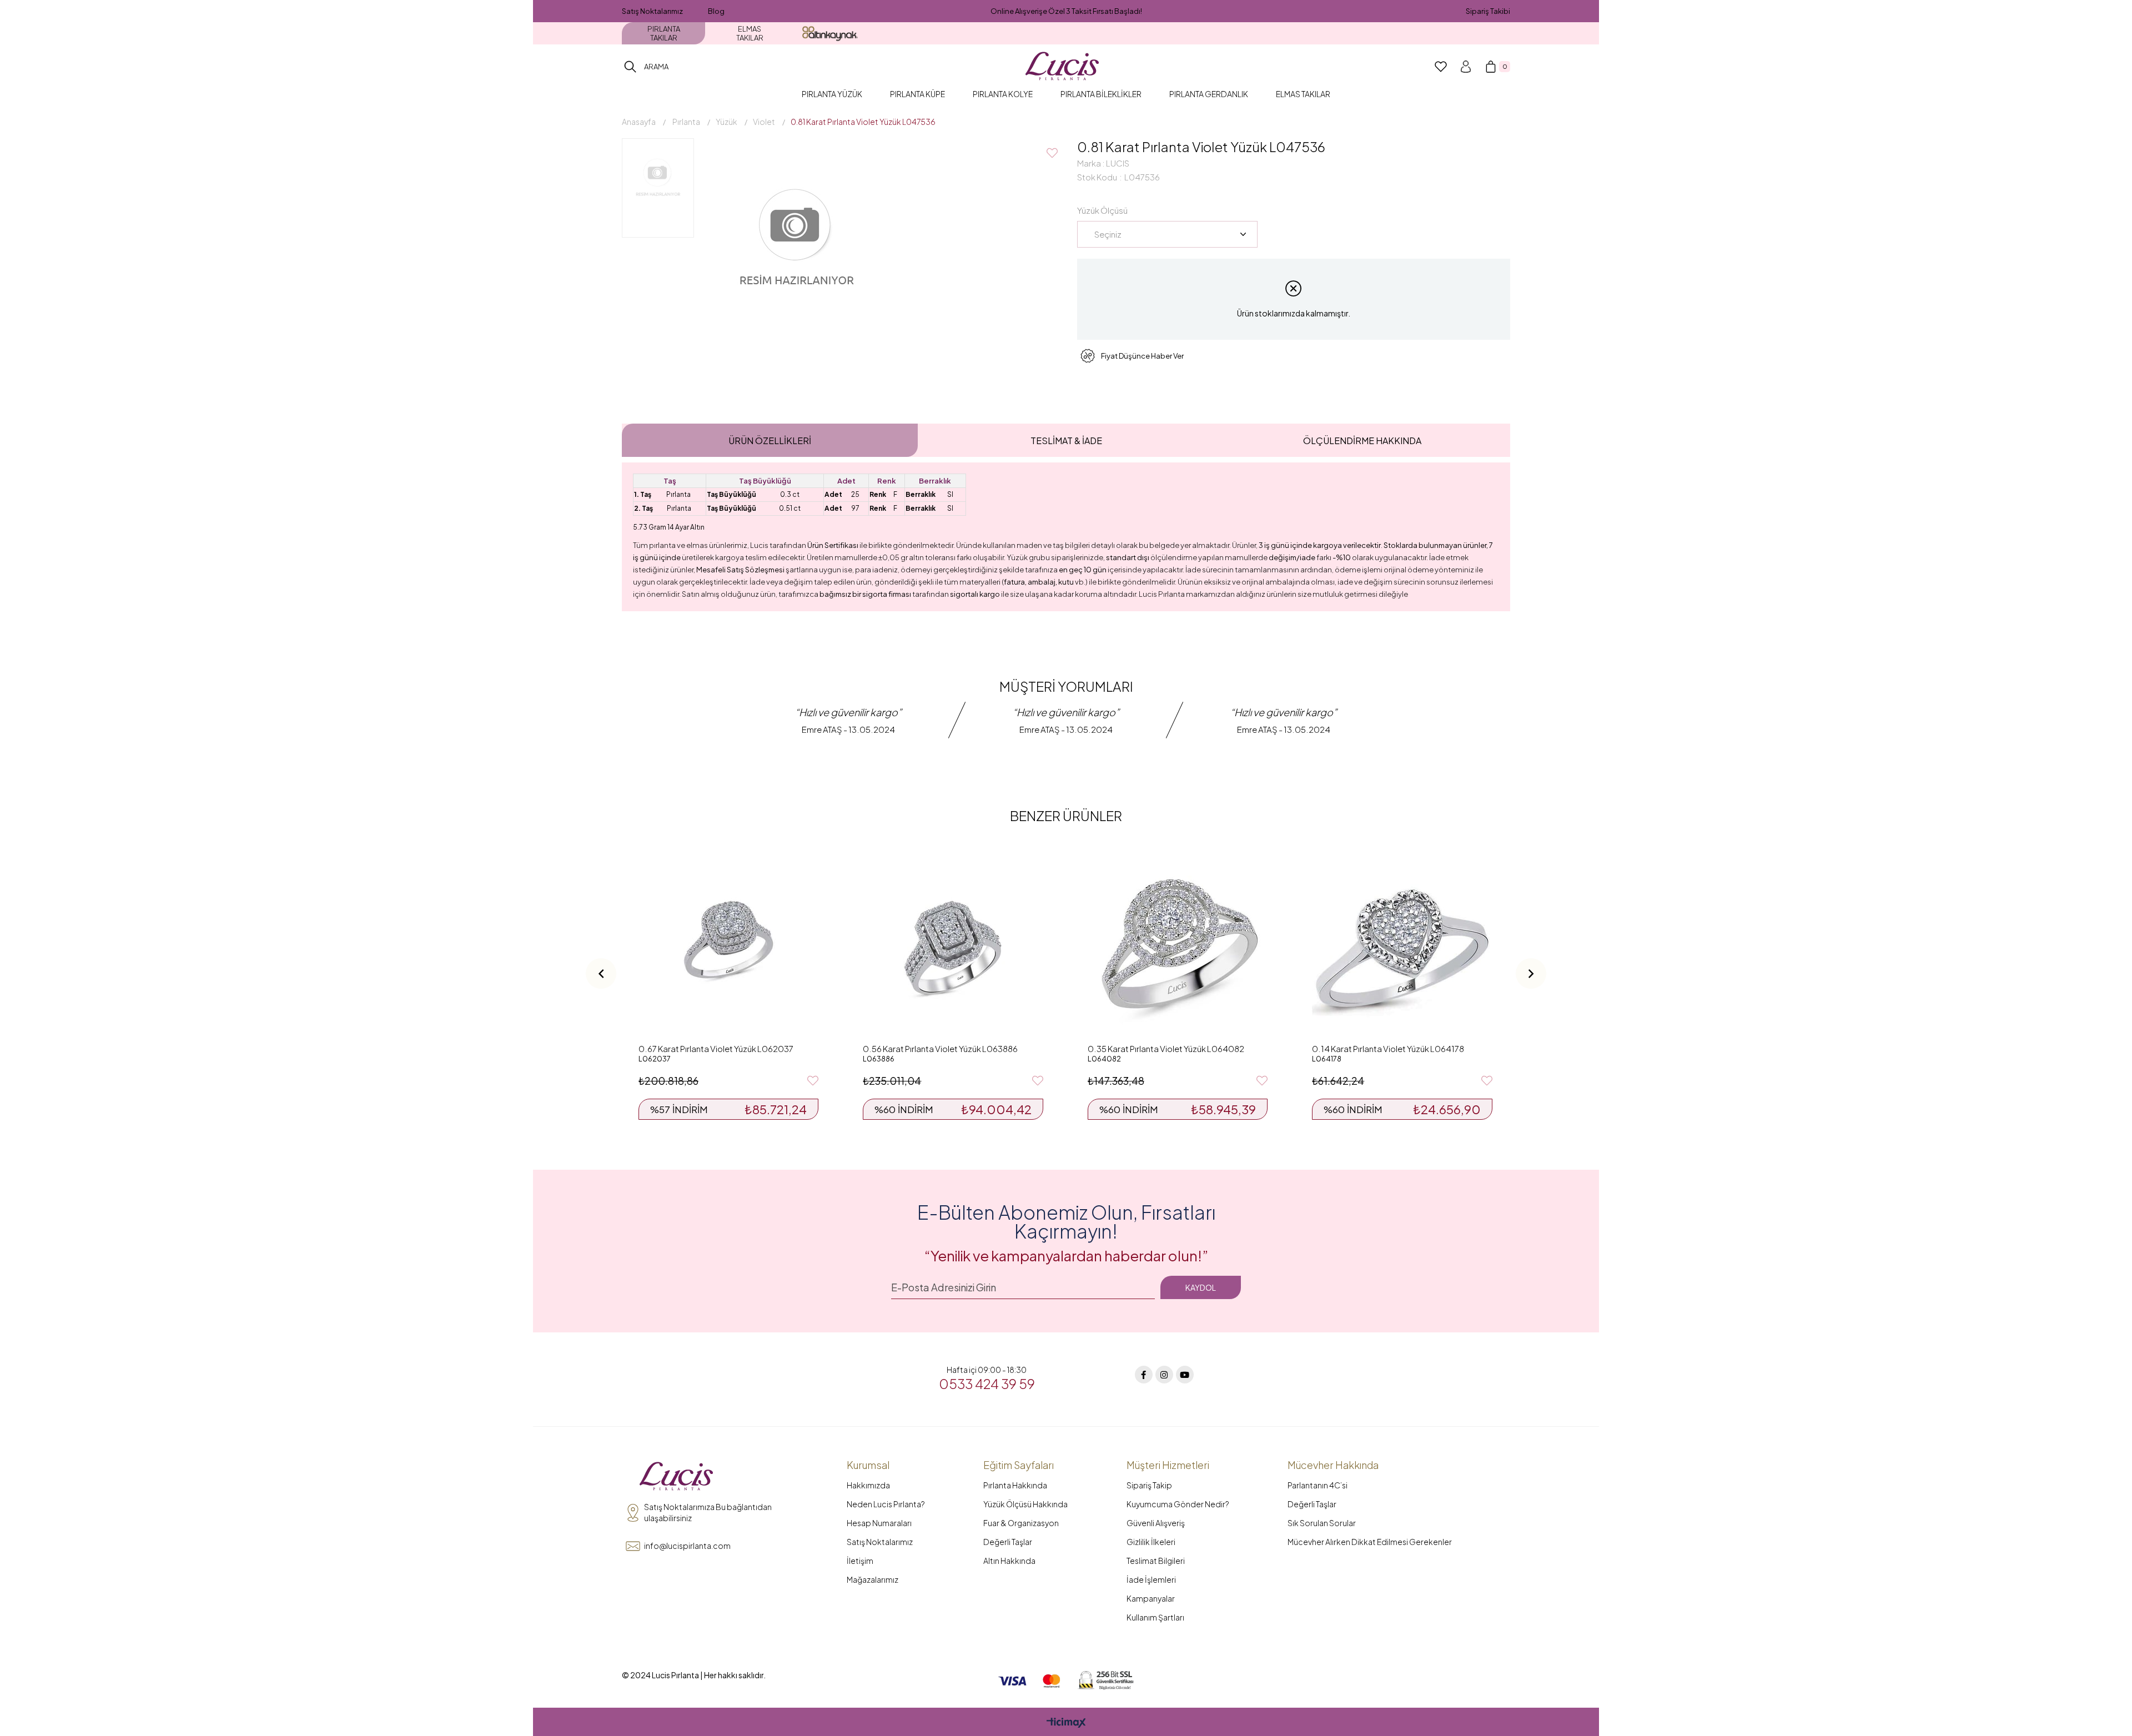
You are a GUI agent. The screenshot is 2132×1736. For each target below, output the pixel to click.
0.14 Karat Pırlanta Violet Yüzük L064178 (1388, 1048)
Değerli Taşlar (1008, 1542)
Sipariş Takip (1149, 1485)
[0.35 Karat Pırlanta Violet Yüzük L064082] (1178, 948)
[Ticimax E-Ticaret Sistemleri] (1066, 1723)
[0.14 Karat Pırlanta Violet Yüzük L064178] (1402, 948)
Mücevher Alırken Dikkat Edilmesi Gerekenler (1370, 1542)
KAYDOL (1201, 1287)
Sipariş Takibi (1488, 11)
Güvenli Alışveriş (1156, 1523)
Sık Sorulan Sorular (1322, 1523)
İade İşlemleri (1151, 1579)
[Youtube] (1185, 1375)
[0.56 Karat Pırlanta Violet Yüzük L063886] (953, 948)
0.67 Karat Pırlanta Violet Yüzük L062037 (716, 1048)
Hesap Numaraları (879, 1523)
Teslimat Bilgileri (1156, 1561)
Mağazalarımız (873, 1579)
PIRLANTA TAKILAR (664, 33)
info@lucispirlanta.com (687, 1546)
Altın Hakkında (1009, 1561)
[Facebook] (1144, 1375)
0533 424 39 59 (987, 1383)
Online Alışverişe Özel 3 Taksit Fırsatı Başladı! (1066, 11)
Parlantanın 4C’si (1318, 1485)
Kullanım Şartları (1155, 1617)
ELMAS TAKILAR (750, 33)
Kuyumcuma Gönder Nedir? (1178, 1504)
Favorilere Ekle (813, 1081)
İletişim (860, 1561)
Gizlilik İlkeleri (1151, 1542)
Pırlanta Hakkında (1015, 1485)
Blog (716, 11)
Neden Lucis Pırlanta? (886, 1504)
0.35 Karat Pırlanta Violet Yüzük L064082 (1166, 1048)
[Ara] (630, 67)
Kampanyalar (1151, 1598)
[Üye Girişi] (1466, 67)
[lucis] (676, 1477)
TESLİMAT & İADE (1066, 441)
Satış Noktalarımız (652, 11)
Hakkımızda (868, 1485)
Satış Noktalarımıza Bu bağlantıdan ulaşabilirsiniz (708, 1512)
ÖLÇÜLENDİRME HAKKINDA (1362, 441)
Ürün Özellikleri (770, 441)
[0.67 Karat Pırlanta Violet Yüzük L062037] (728, 948)
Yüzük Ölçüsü (1102, 210)
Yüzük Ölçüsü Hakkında (1025, 1504)
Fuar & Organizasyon (1021, 1523)
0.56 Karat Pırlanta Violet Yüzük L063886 (940, 1048)
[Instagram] (1164, 1375)
